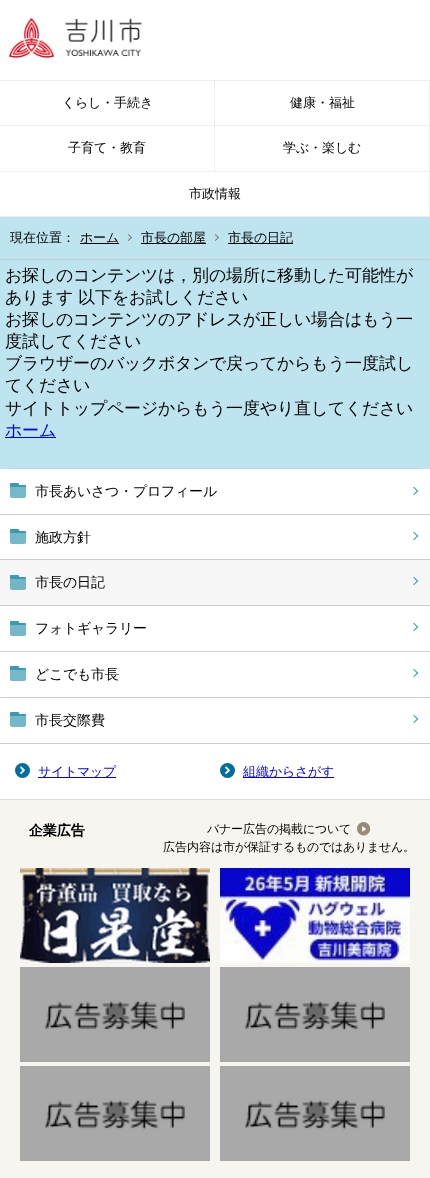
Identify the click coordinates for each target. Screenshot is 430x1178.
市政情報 (215, 193)
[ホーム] (90, 40)
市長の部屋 (173, 237)
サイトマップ (77, 771)
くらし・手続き (107, 102)
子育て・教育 (107, 147)
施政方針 (63, 537)
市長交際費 (70, 720)
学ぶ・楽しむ (322, 147)
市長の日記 (260, 237)
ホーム (99, 237)
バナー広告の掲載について (279, 829)
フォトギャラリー (91, 628)
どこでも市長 (77, 674)
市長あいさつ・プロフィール (126, 491)
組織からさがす (288, 771)
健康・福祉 (322, 102)
